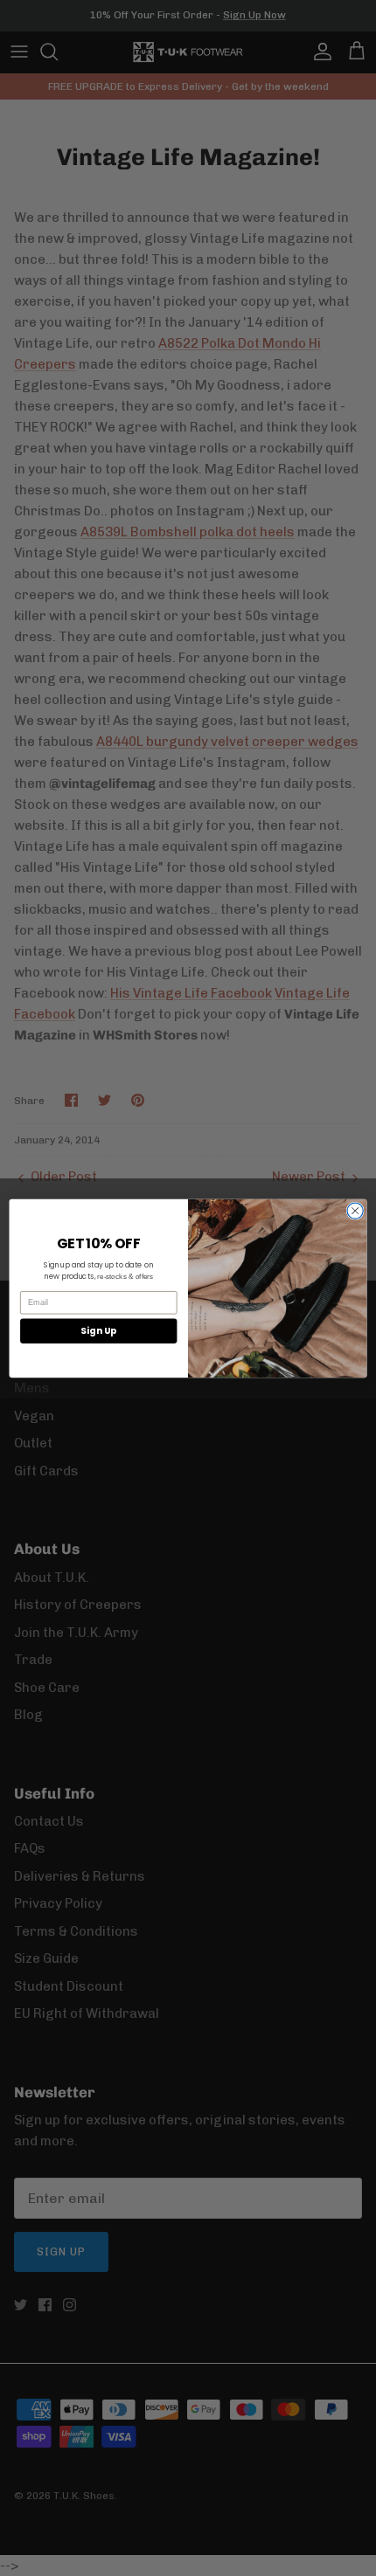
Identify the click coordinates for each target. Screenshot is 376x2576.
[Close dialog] (355, 1210)
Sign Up (98, 1331)
